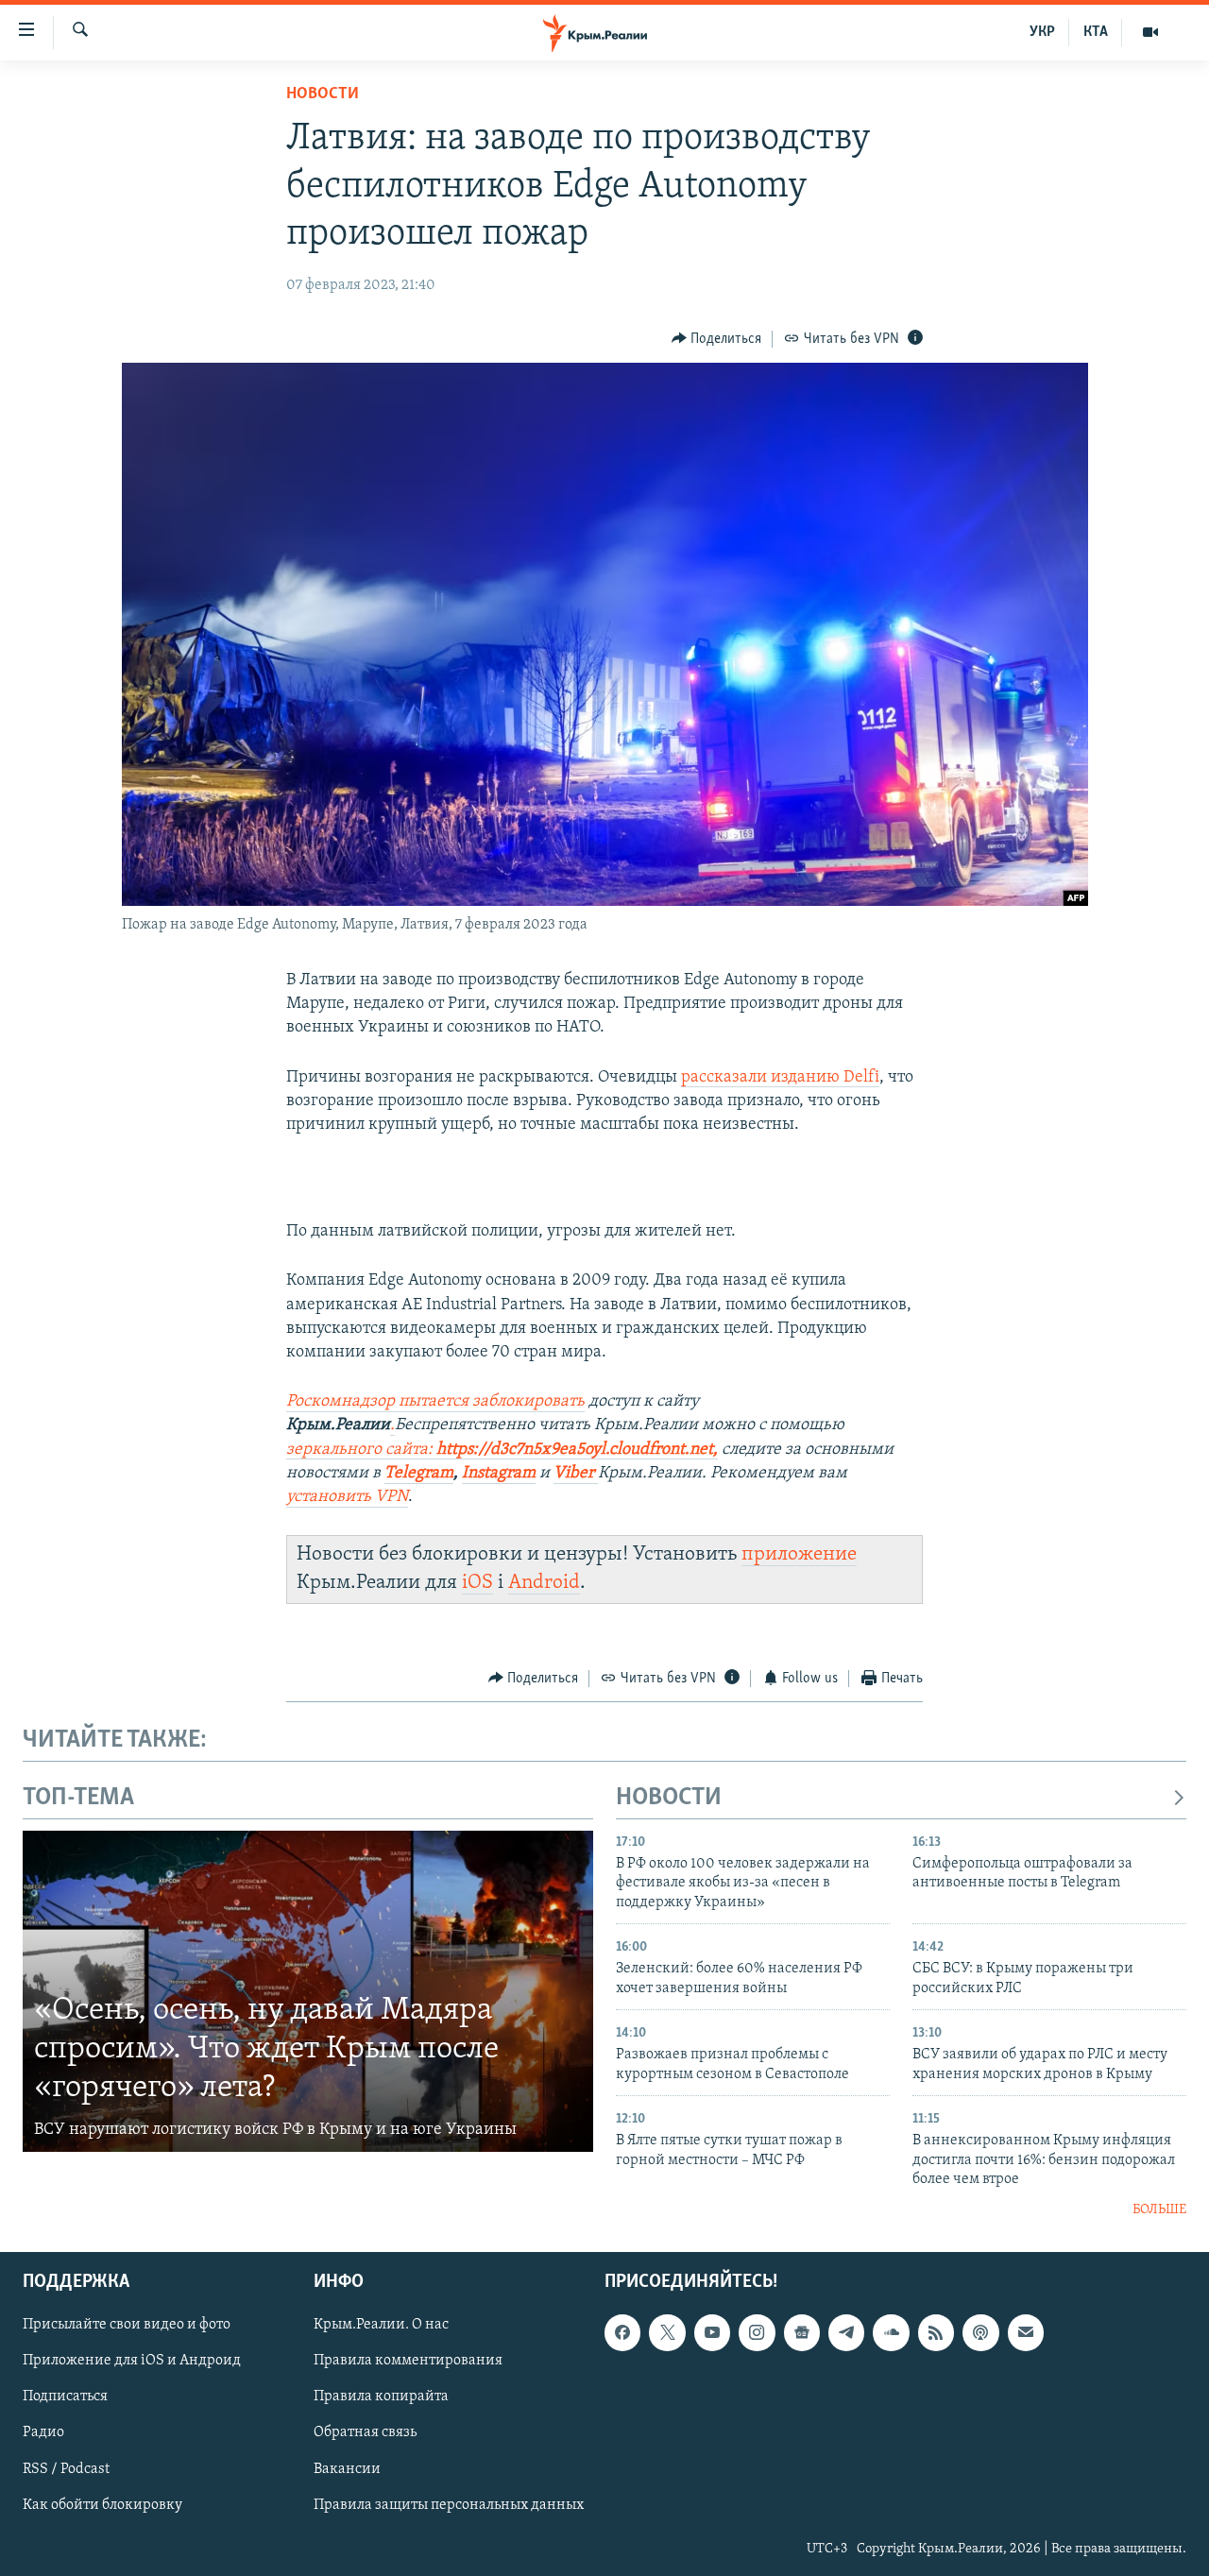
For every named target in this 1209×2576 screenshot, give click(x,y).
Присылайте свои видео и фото (127, 2325)
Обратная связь (365, 2432)
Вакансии (347, 2469)
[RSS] (936, 2332)
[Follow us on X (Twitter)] (667, 2332)
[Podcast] (980, 2332)
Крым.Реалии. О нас (381, 2325)
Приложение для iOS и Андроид (132, 2361)
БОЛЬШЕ (1159, 2210)
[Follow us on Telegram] (846, 2332)
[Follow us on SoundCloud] (891, 2332)
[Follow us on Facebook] (622, 2332)
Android (544, 1583)
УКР (1042, 32)
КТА (1096, 32)
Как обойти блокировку (102, 2505)
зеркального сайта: (361, 1450)
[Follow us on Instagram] (757, 2332)
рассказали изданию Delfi (780, 1078)
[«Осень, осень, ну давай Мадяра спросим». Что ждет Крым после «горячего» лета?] (308, 1991)
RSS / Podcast (66, 2469)
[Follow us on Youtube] (712, 2332)
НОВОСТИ (669, 1798)
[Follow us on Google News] (802, 2332)
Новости (323, 94)
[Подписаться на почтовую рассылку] (1026, 2332)
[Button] (717, 339)
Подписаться (65, 2397)
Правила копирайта (381, 2397)
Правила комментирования (408, 2361)
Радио (43, 2432)
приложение (799, 1554)
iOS (477, 1583)
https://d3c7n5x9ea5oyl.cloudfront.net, (577, 1450)
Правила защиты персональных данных (449, 2505)
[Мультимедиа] (1150, 32)
